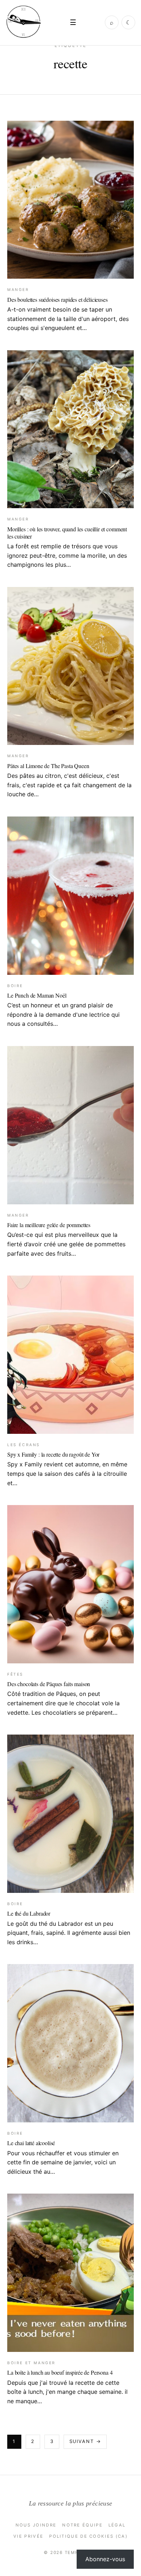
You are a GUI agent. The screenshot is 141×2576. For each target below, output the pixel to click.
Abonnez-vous (105, 2559)
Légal (117, 2525)
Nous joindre (36, 2525)
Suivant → (85, 2441)
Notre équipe (82, 2525)
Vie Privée (28, 2536)
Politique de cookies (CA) (88, 2536)
